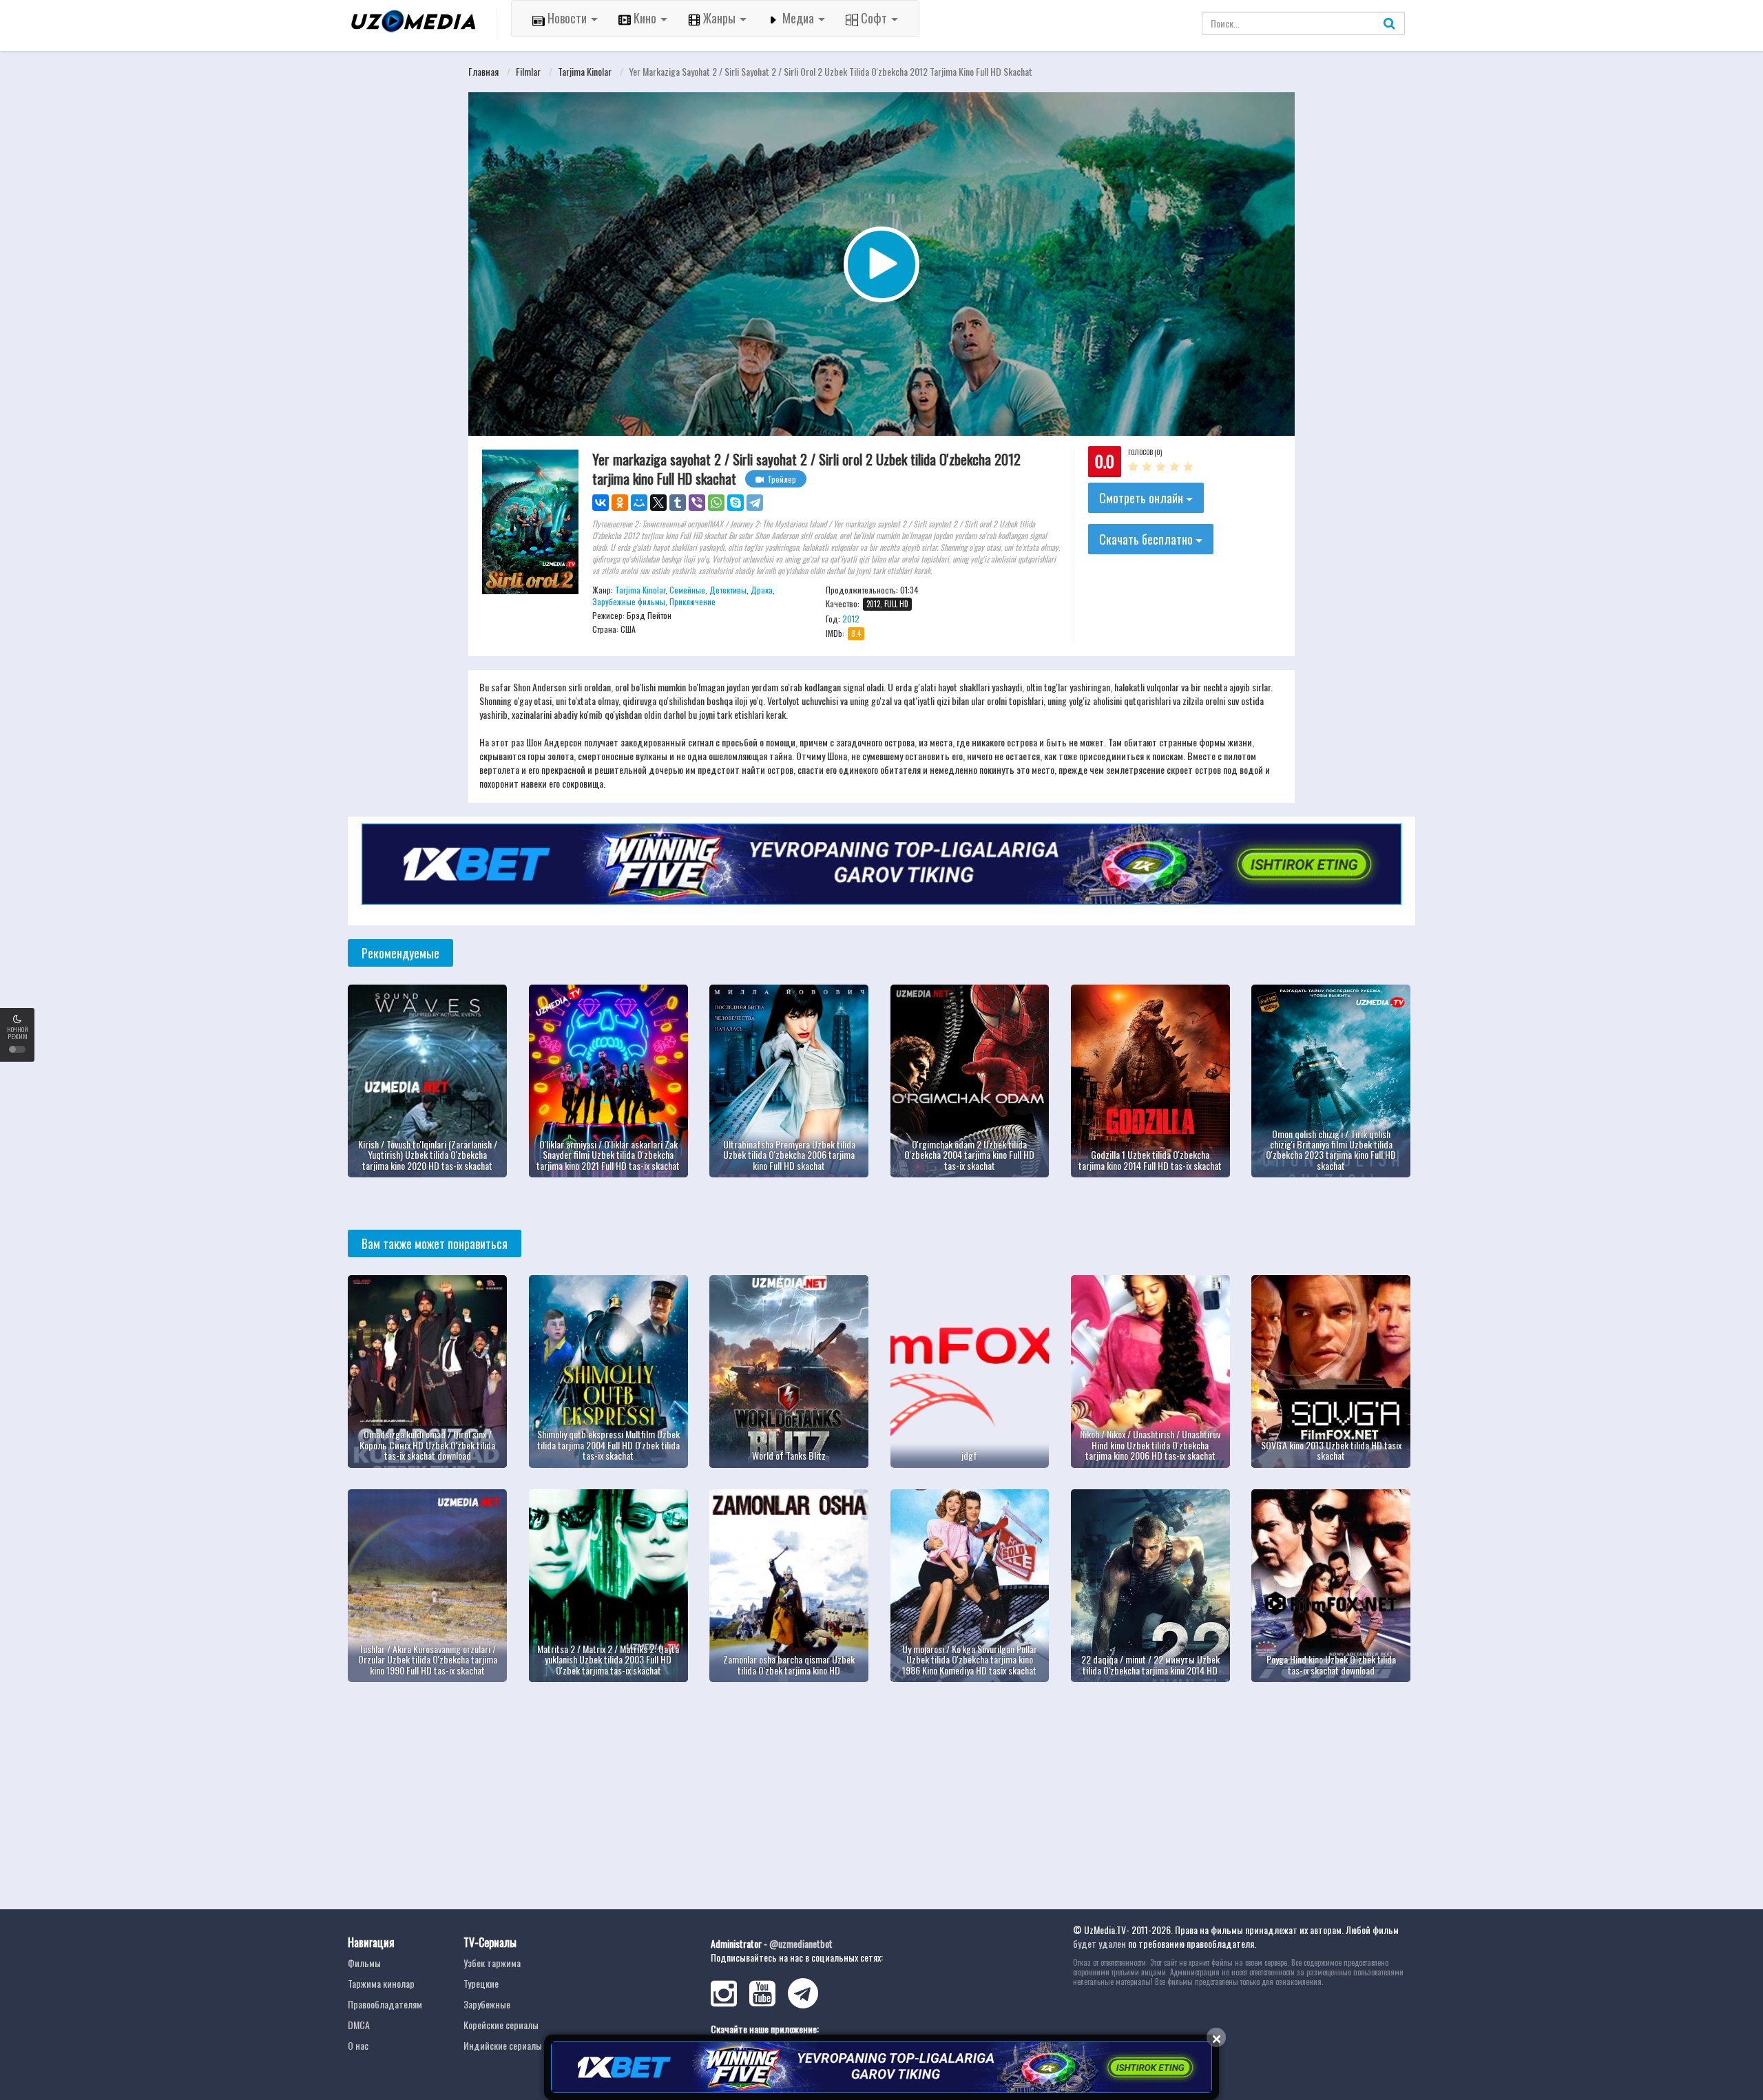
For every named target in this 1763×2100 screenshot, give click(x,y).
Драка (762, 590)
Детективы (728, 590)
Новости (567, 18)
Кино (645, 18)
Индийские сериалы (503, 2045)
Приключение (692, 601)
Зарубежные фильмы (629, 601)
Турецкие (481, 1983)
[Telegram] (755, 503)
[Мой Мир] (639, 503)
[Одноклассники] (620, 503)
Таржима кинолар (381, 1983)
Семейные (687, 590)
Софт (874, 18)
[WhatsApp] (716, 503)
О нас (358, 2045)
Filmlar (528, 71)
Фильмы (364, 1963)
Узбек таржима (492, 1963)
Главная (483, 71)
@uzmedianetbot (801, 1943)
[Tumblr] (678, 503)
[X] (658, 503)
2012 (851, 619)
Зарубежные (487, 2004)
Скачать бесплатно (1147, 539)
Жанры (719, 18)
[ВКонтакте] (601, 503)
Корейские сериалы (501, 2025)
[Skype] (736, 503)
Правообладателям (385, 2004)
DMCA (359, 2025)
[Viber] (697, 503)
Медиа (798, 18)
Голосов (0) (1145, 452)
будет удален (1099, 1943)
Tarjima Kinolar (585, 71)
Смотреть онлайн (1143, 498)
